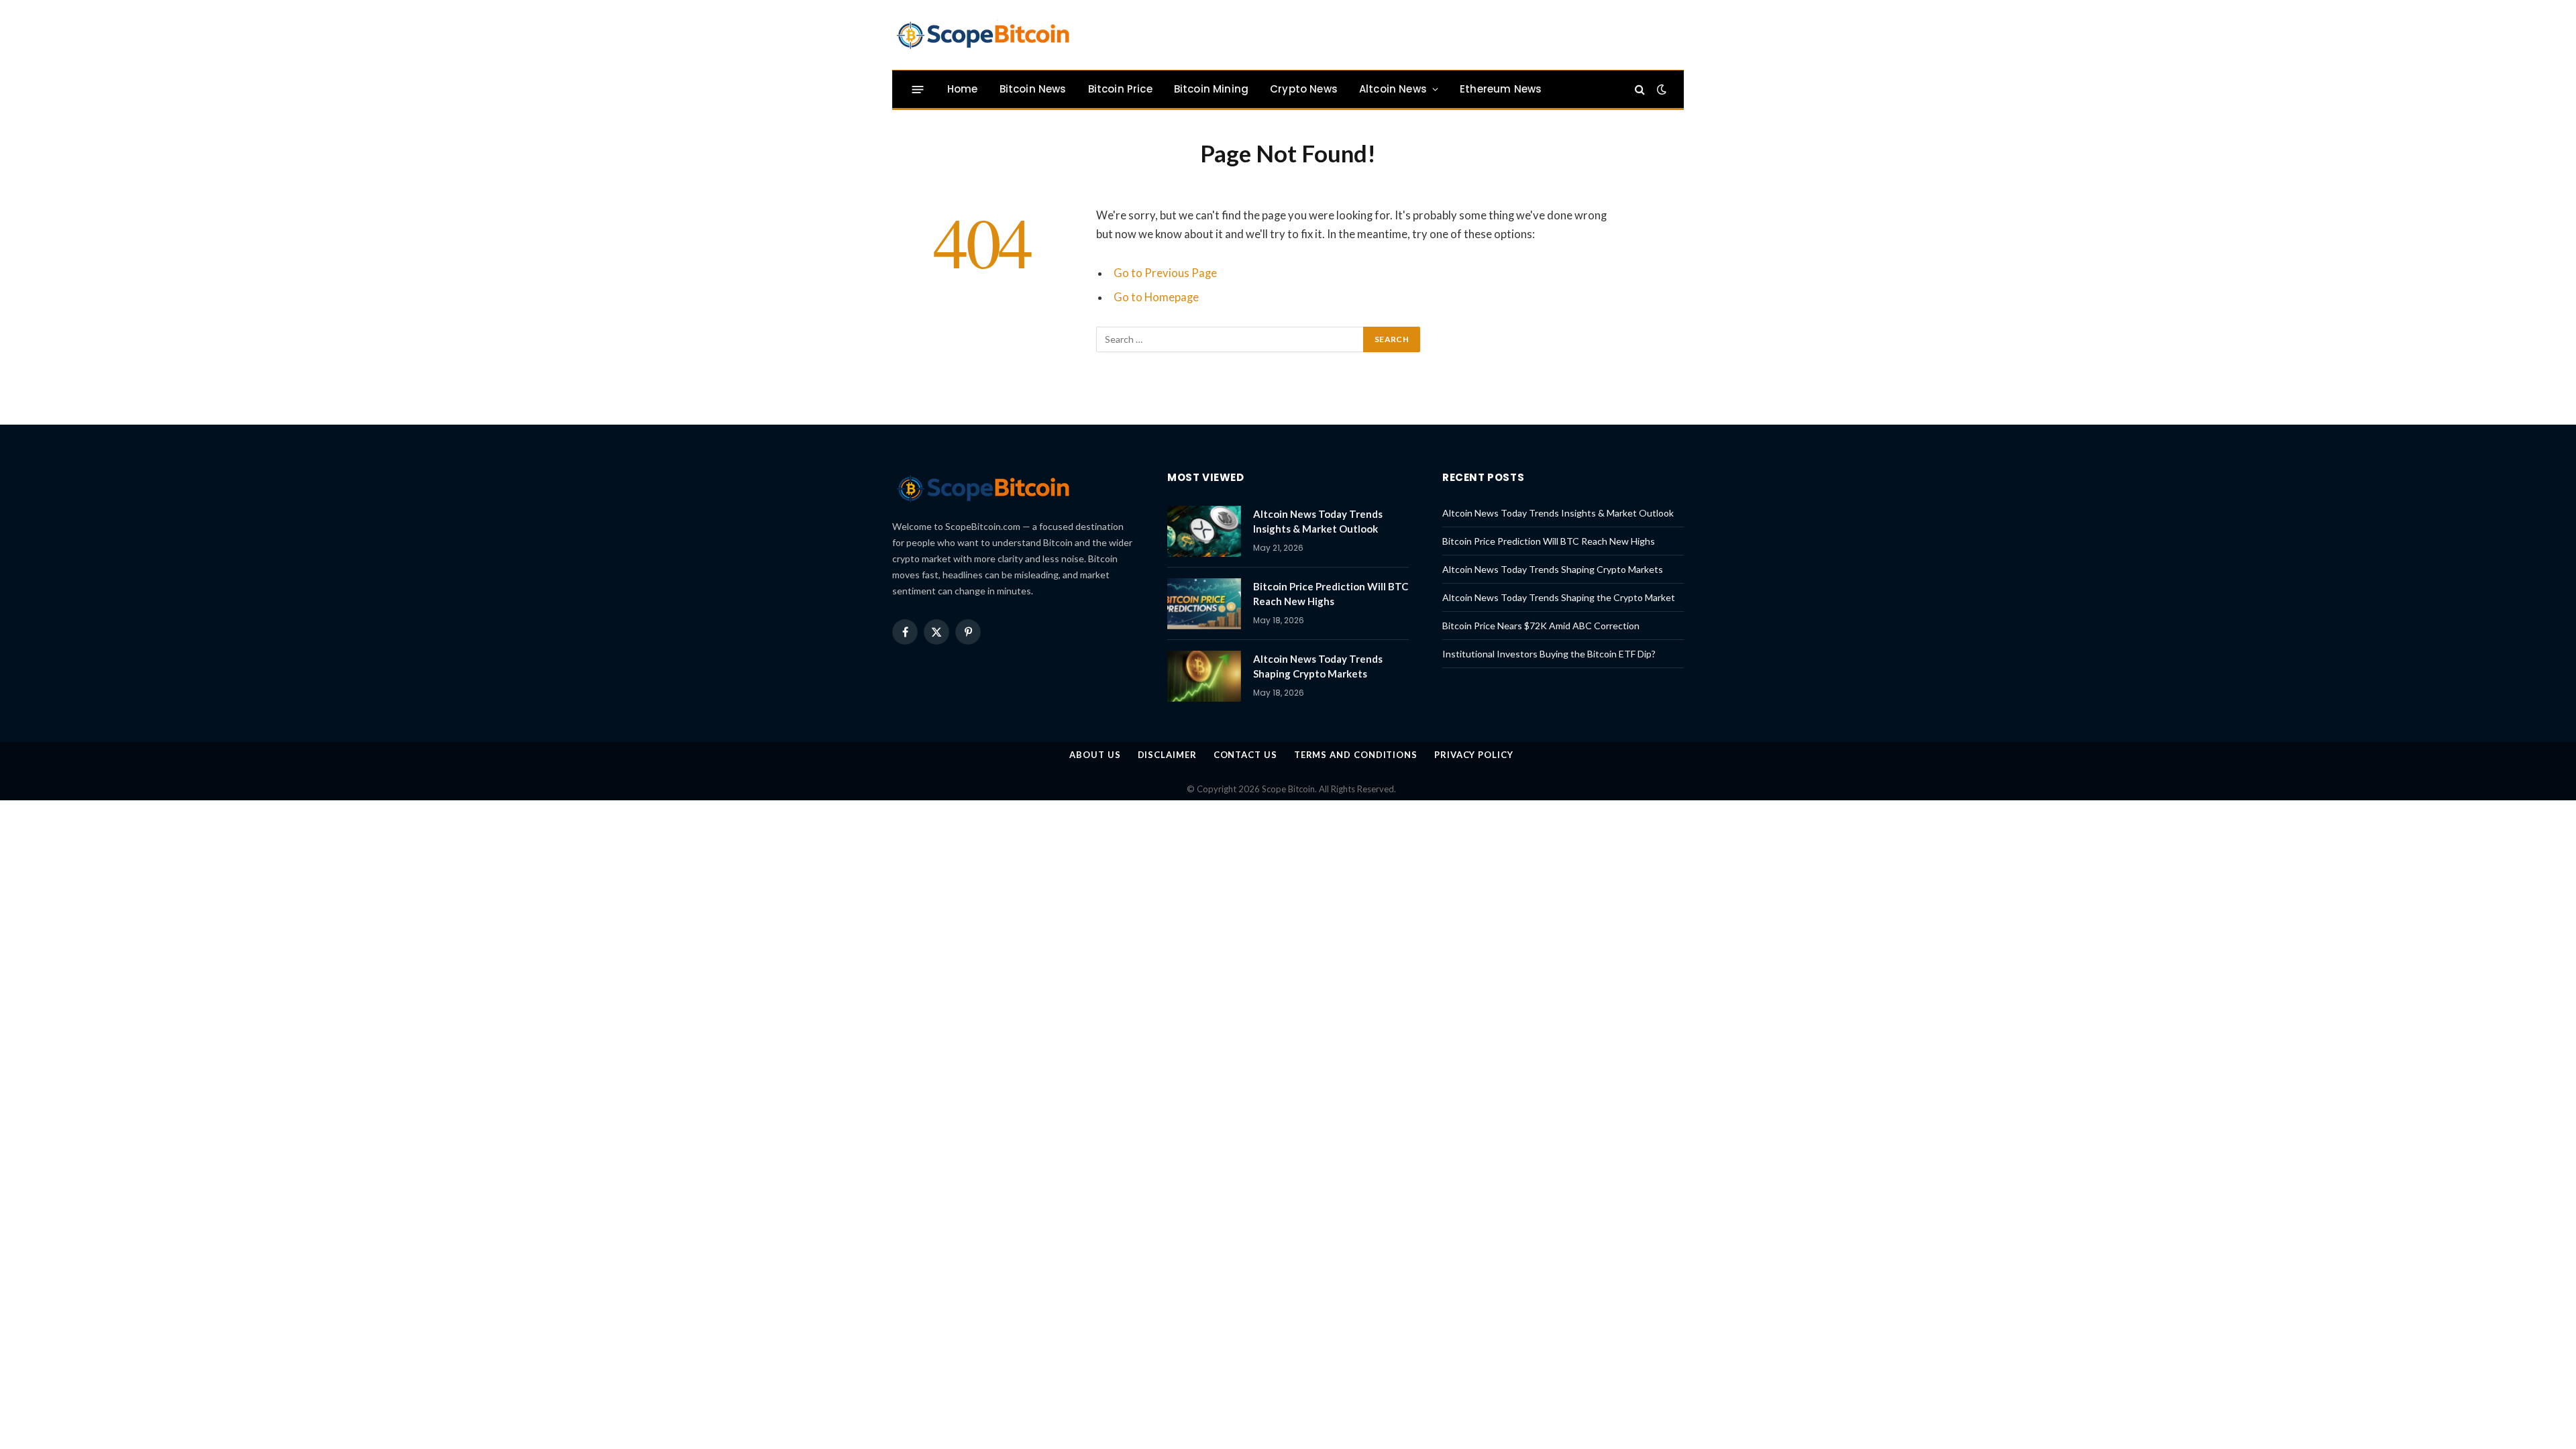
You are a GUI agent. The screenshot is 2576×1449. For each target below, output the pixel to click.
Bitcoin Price (1120, 89)
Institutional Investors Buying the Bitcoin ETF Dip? (1549, 654)
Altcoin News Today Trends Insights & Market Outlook (1318, 521)
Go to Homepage (1156, 297)
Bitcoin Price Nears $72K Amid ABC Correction (1541, 626)
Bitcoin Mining (1211, 89)
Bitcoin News (1033, 89)
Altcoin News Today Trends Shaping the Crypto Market (1559, 597)
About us (1095, 755)
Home (963, 89)
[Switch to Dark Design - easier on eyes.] (1660, 89)
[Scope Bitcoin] (983, 35)
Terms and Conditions (1356, 755)
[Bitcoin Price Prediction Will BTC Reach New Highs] (1204, 604)
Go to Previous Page (1165, 273)
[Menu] (918, 89)
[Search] (1640, 90)
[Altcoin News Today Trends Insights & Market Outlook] (1204, 531)
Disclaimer (1167, 755)
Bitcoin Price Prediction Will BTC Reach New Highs (1331, 593)
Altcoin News (1393, 89)
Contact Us (1245, 755)
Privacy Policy (1474, 755)
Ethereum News (1501, 89)
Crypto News (1304, 89)
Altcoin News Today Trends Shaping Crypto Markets (1318, 666)
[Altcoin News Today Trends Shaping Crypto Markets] (1204, 676)
